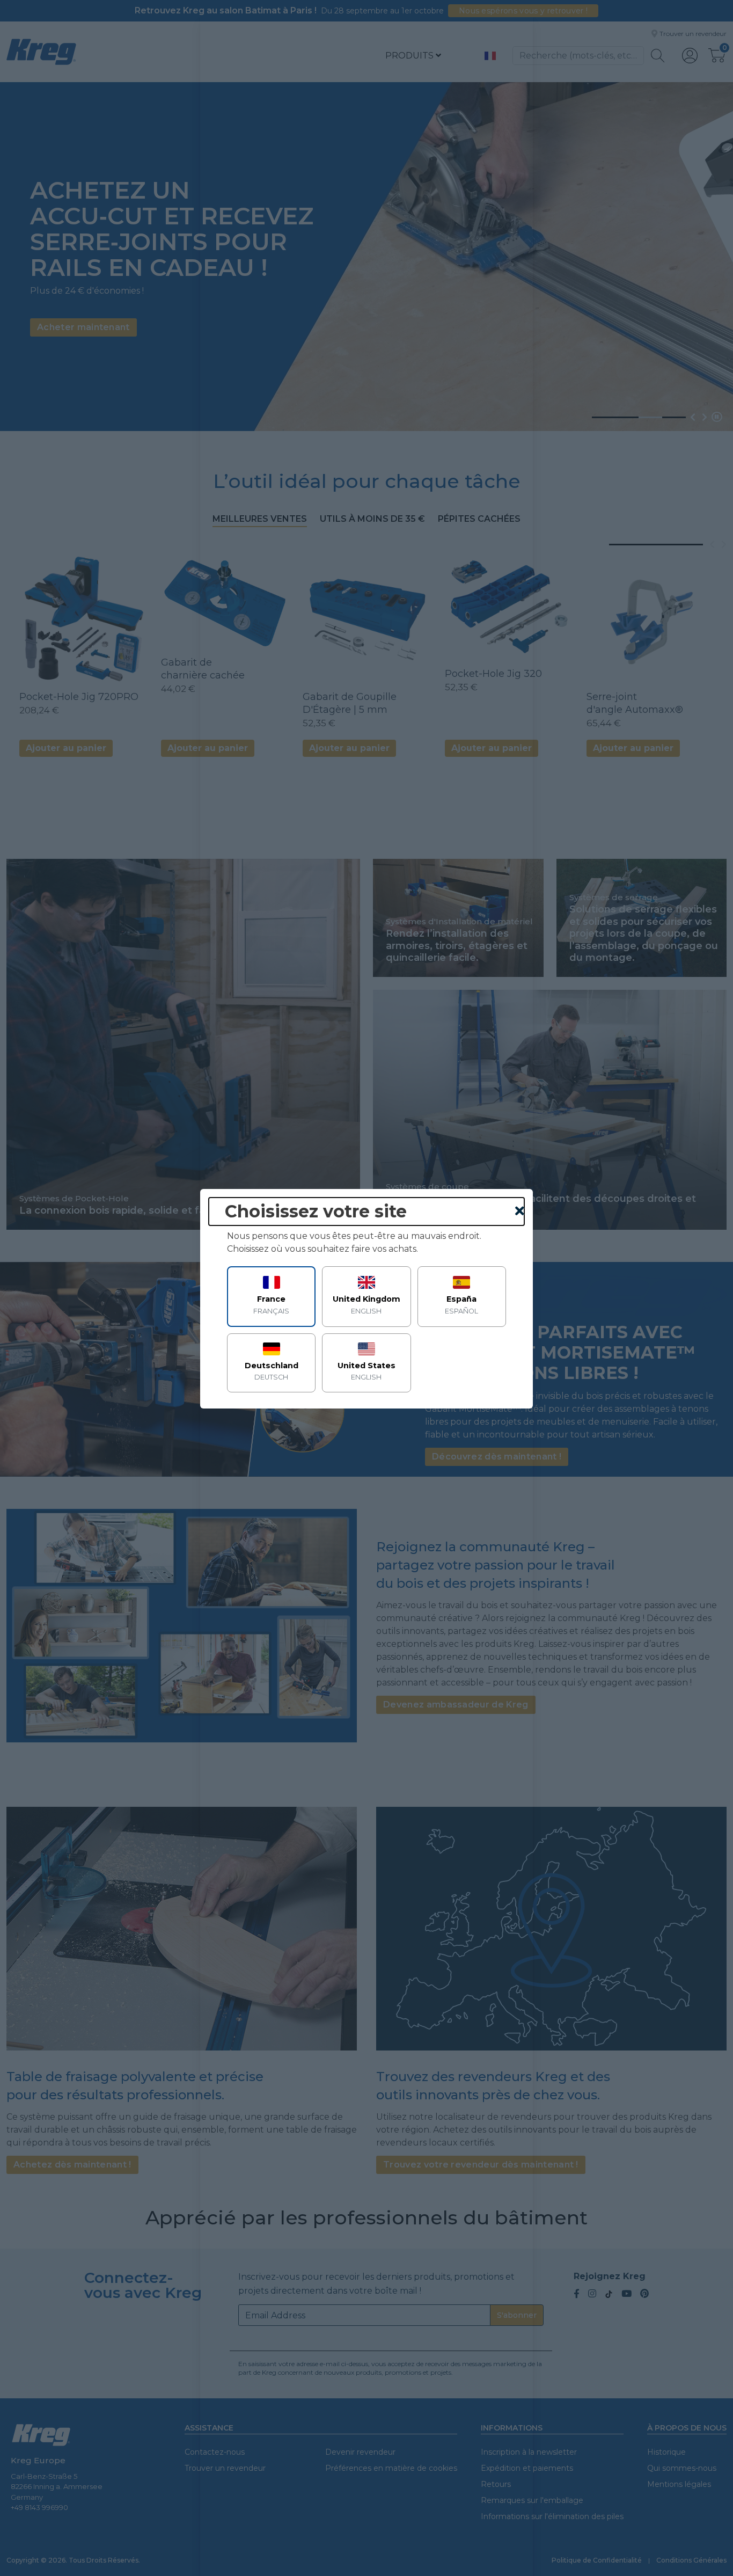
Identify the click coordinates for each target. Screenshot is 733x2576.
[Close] (520, 1212)
